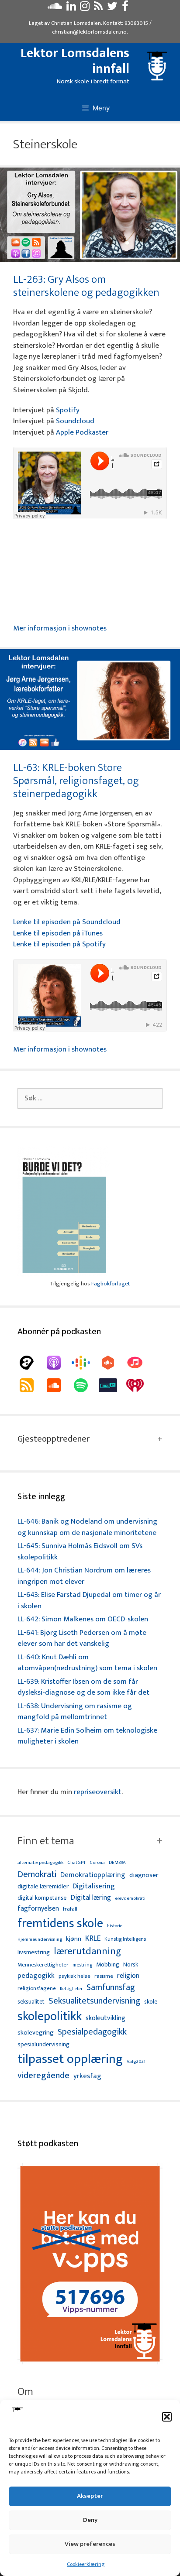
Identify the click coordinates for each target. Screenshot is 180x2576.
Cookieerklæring (86, 2564)
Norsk (131, 1965)
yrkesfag (87, 2076)
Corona (97, 1863)
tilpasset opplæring (70, 2059)
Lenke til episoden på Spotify (59, 944)
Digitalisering (94, 1886)
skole (151, 2002)
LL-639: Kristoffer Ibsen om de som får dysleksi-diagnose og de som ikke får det (83, 1687)
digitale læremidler (43, 1887)
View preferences (90, 2544)
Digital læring (91, 1898)
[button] (167, 2417)
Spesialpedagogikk (92, 2032)
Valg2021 (136, 2062)
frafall (70, 1909)
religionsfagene (37, 1989)
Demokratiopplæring (93, 1875)
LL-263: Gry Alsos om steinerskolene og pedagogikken (86, 286)
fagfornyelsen (38, 1909)
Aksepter (90, 2496)
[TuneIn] (112, 1385)
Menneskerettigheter (43, 1965)
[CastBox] (112, 1363)
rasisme (104, 1976)
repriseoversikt (98, 1792)
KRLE (93, 1939)
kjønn (74, 1939)
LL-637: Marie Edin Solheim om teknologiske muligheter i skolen (87, 1736)
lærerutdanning (88, 1952)
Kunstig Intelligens (125, 1939)
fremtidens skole (60, 1924)
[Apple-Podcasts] (58, 1363)
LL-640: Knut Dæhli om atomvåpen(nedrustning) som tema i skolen (87, 1663)
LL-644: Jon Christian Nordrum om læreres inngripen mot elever (84, 1576)
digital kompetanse (42, 1898)
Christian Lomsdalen (76, 23)
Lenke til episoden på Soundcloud (67, 922)
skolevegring (36, 2033)
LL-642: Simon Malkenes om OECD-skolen (83, 1619)
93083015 (136, 23)
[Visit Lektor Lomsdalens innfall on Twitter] (112, 8)
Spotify (68, 410)
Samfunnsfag (111, 1988)
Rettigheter (71, 1989)
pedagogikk (36, 1976)
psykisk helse (74, 1977)
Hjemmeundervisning (40, 1940)
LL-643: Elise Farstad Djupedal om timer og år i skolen (89, 1600)
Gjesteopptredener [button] (54, 1439)
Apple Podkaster (82, 432)
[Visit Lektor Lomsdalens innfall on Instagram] (85, 8)
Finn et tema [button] (46, 1841)
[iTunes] (139, 1363)
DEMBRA (117, 1863)
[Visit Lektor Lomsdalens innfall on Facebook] (125, 8)
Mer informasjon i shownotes (60, 628)
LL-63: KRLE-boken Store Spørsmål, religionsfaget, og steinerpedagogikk (76, 781)
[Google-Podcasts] (85, 1363)
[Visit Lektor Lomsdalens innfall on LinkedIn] (71, 8)
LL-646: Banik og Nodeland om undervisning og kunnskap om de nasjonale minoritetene (87, 1527)
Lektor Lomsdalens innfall (75, 61)
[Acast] (31, 1363)
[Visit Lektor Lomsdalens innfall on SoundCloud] (55, 8)
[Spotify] (85, 1385)
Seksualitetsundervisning (94, 2001)
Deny (90, 2520)
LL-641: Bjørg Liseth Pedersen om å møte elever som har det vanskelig (82, 1638)
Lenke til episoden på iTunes (58, 933)
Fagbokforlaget (111, 1284)
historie (115, 1926)
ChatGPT (76, 1863)
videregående (43, 2076)
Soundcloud (75, 421)
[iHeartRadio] (139, 1385)
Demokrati (37, 1874)
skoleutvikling (106, 2018)
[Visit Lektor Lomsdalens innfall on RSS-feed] (98, 8)
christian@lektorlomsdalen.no (89, 32)
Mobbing (108, 1965)
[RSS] (31, 1385)
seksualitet (31, 2002)
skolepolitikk (50, 2017)
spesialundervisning (43, 2045)
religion (128, 1976)
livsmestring (34, 1953)
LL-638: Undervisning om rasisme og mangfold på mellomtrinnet (75, 1712)
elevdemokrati (130, 1899)
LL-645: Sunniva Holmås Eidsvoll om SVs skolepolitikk (80, 1552)
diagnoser (144, 1875)
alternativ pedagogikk (40, 1863)
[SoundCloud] (58, 1385)
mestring (82, 1965)
